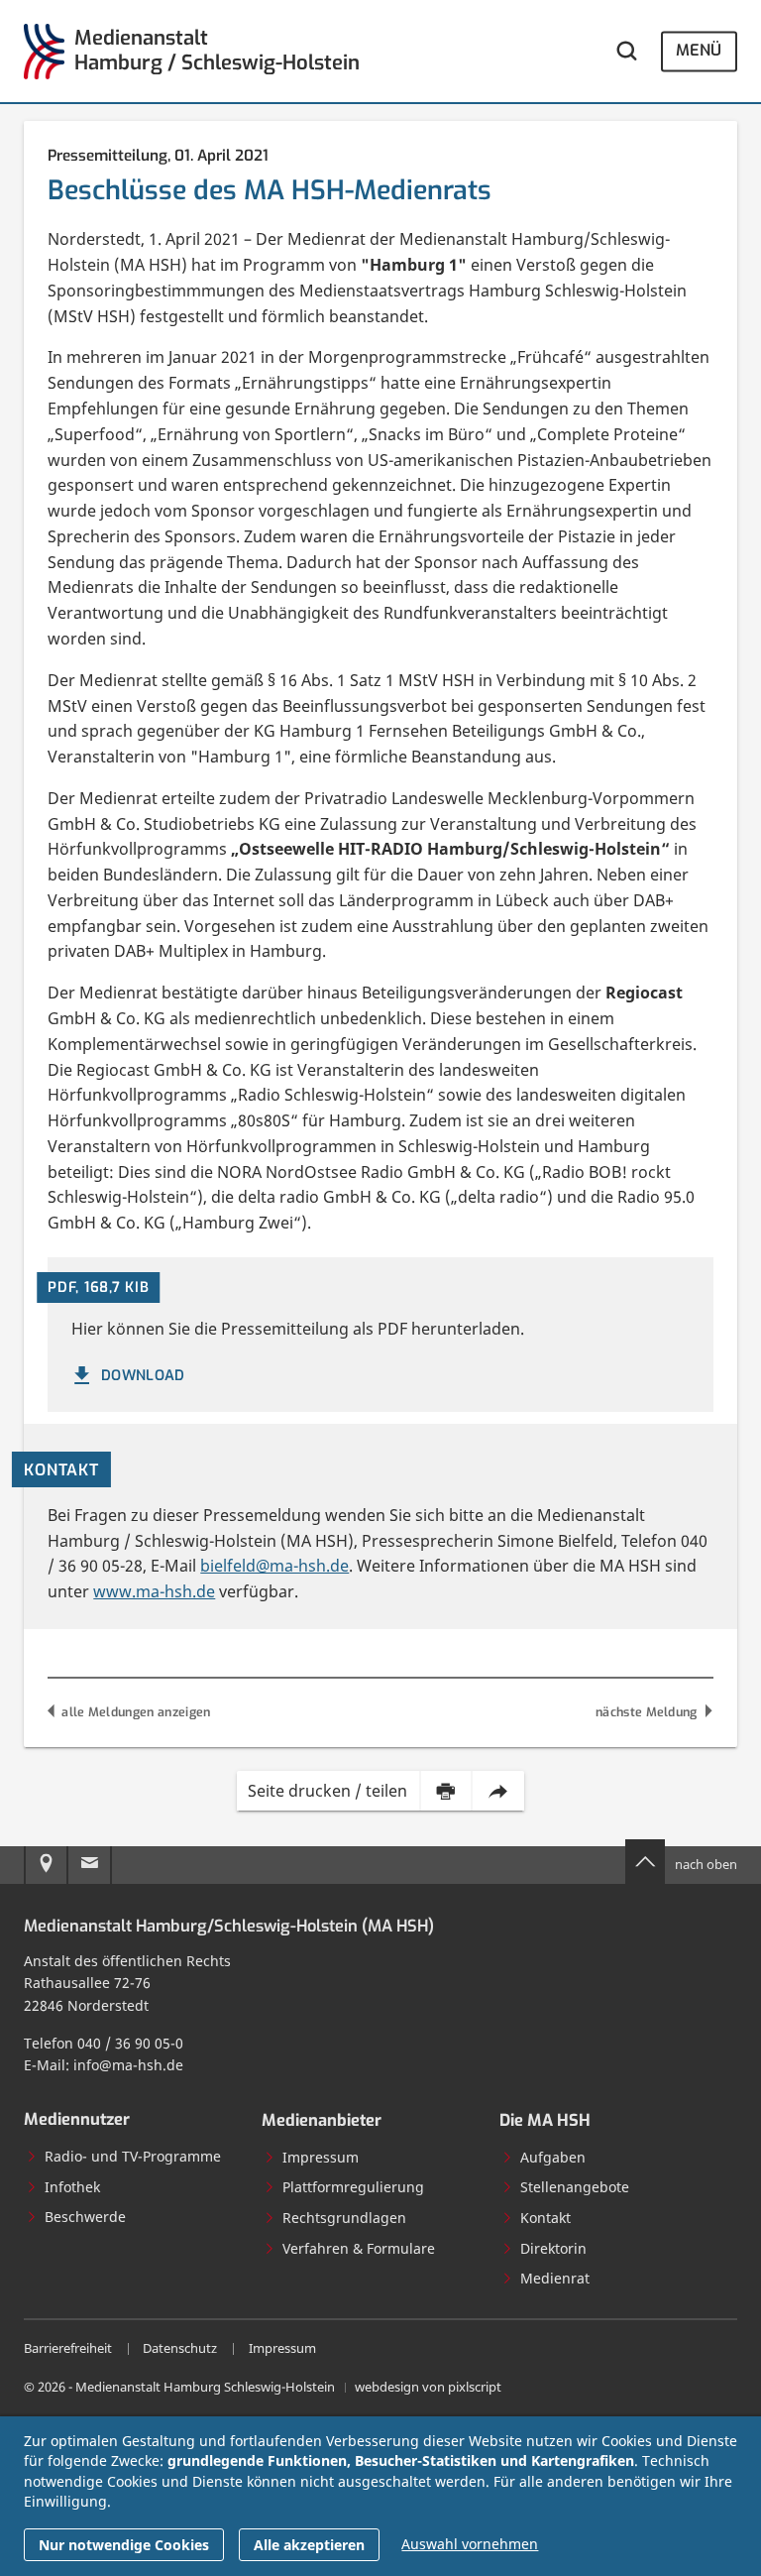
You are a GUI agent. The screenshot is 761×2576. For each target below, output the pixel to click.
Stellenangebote (575, 2187)
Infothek (72, 2187)
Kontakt (545, 2218)
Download (143, 1375)
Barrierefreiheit (68, 2348)
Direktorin (553, 2248)
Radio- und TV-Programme (133, 2156)
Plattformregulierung (353, 2187)
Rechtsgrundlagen (344, 2218)
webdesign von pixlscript (428, 2387)
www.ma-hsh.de (154, 1591)
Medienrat (555, 2278)
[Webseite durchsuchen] (626, 51)
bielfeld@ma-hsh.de (274, 1566)
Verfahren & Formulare (359, 2248)
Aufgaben (553, 2157)
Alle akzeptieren (309, 2545)
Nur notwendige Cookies (124, 2545)
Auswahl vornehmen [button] (470, 2544)
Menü (699, 51)
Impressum (321, 2157)
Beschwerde (85, 2217)
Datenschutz (180, 2348)
